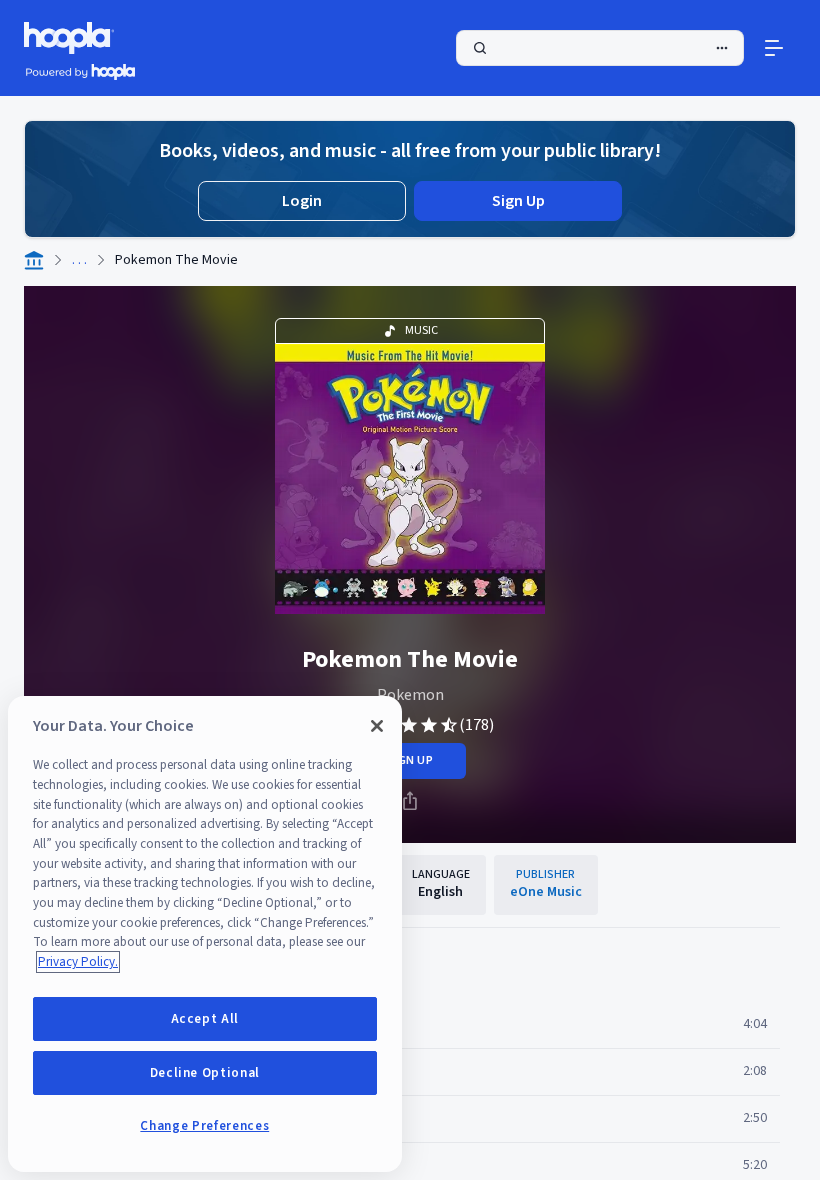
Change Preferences (204, 1126)
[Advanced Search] (722, 48)
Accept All (205, 1019)
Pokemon (410, 695)
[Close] (377, 726)
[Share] (410, 801)
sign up (409, 760)
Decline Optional (205, 1073)
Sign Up (518, 201)
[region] (205, 934)
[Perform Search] (600, 48)
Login (302, 201)
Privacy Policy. (78, 962)
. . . (79, 260)
